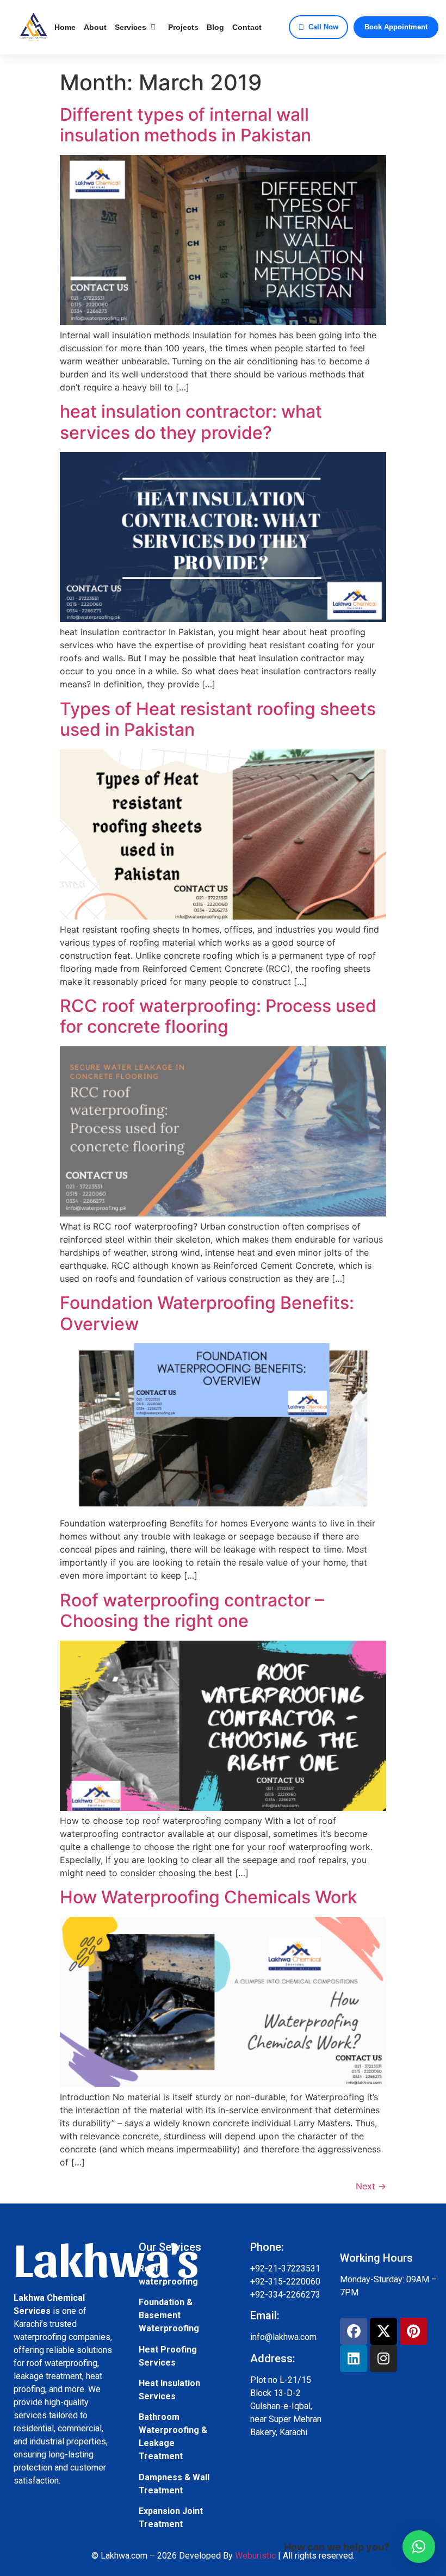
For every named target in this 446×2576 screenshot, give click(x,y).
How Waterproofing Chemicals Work (209, 1897)
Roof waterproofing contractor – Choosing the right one (192, 1610)
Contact (247, 27)
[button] (419, 2547)
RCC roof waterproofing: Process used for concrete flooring (218, 1016)
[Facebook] (354, 2331)
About (95, 27)
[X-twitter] (383, 2331)
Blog (215, 27)
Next (371, 2186)
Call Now (323, 27)
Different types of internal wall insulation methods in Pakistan (185, 125)
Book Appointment (396, 27)
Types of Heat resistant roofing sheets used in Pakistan (218, 719)
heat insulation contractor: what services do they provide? (191, 422)
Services (131, 27)
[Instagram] (383, 2358)
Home (65, 27)
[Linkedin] (354, 2358)
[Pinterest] (413, 2331)
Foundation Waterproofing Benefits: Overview (207, 1313)
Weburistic (255, 2556)
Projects (183, 27)
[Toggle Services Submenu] (153, 27)
